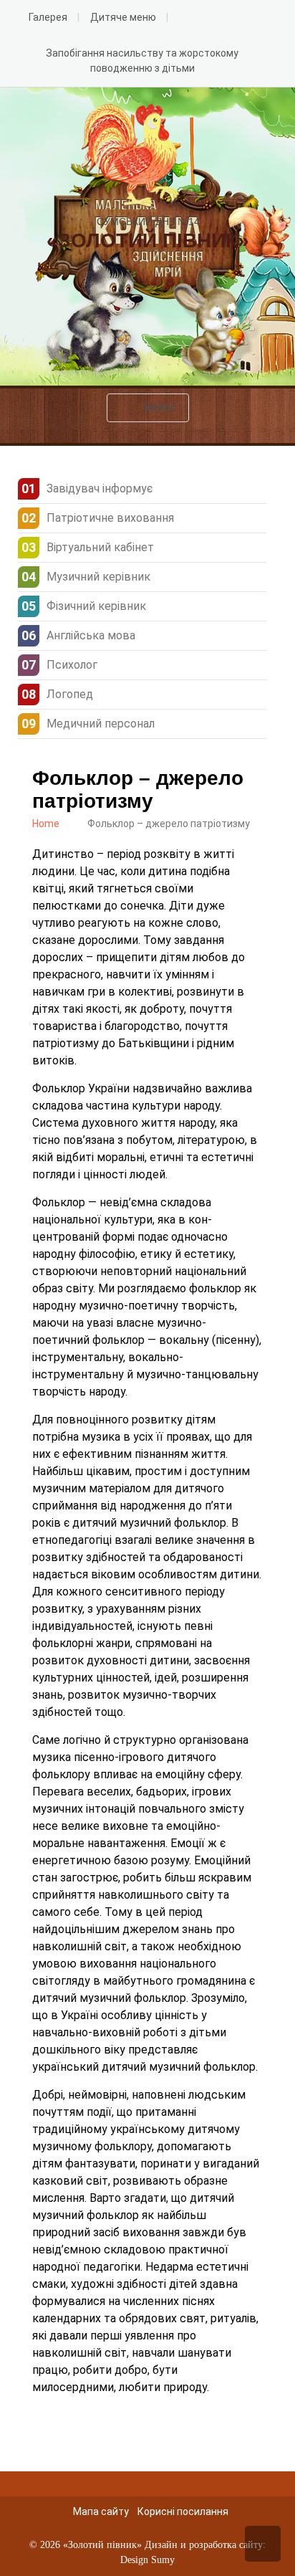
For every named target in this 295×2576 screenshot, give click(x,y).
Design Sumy (147, 2560)
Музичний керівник (98, 577)
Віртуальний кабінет (100, 547)
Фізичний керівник (96, 606)
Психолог (72, 665)
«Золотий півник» (102, 2545)
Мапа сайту (101, 2511)
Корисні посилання (183, 2511)
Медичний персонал (101, 724)
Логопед (70, 694)
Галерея (48, 17)
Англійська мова (91, 635)
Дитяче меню (123, 17)
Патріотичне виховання (110, 518)
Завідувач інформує (100, 488)
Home (46, 824)
